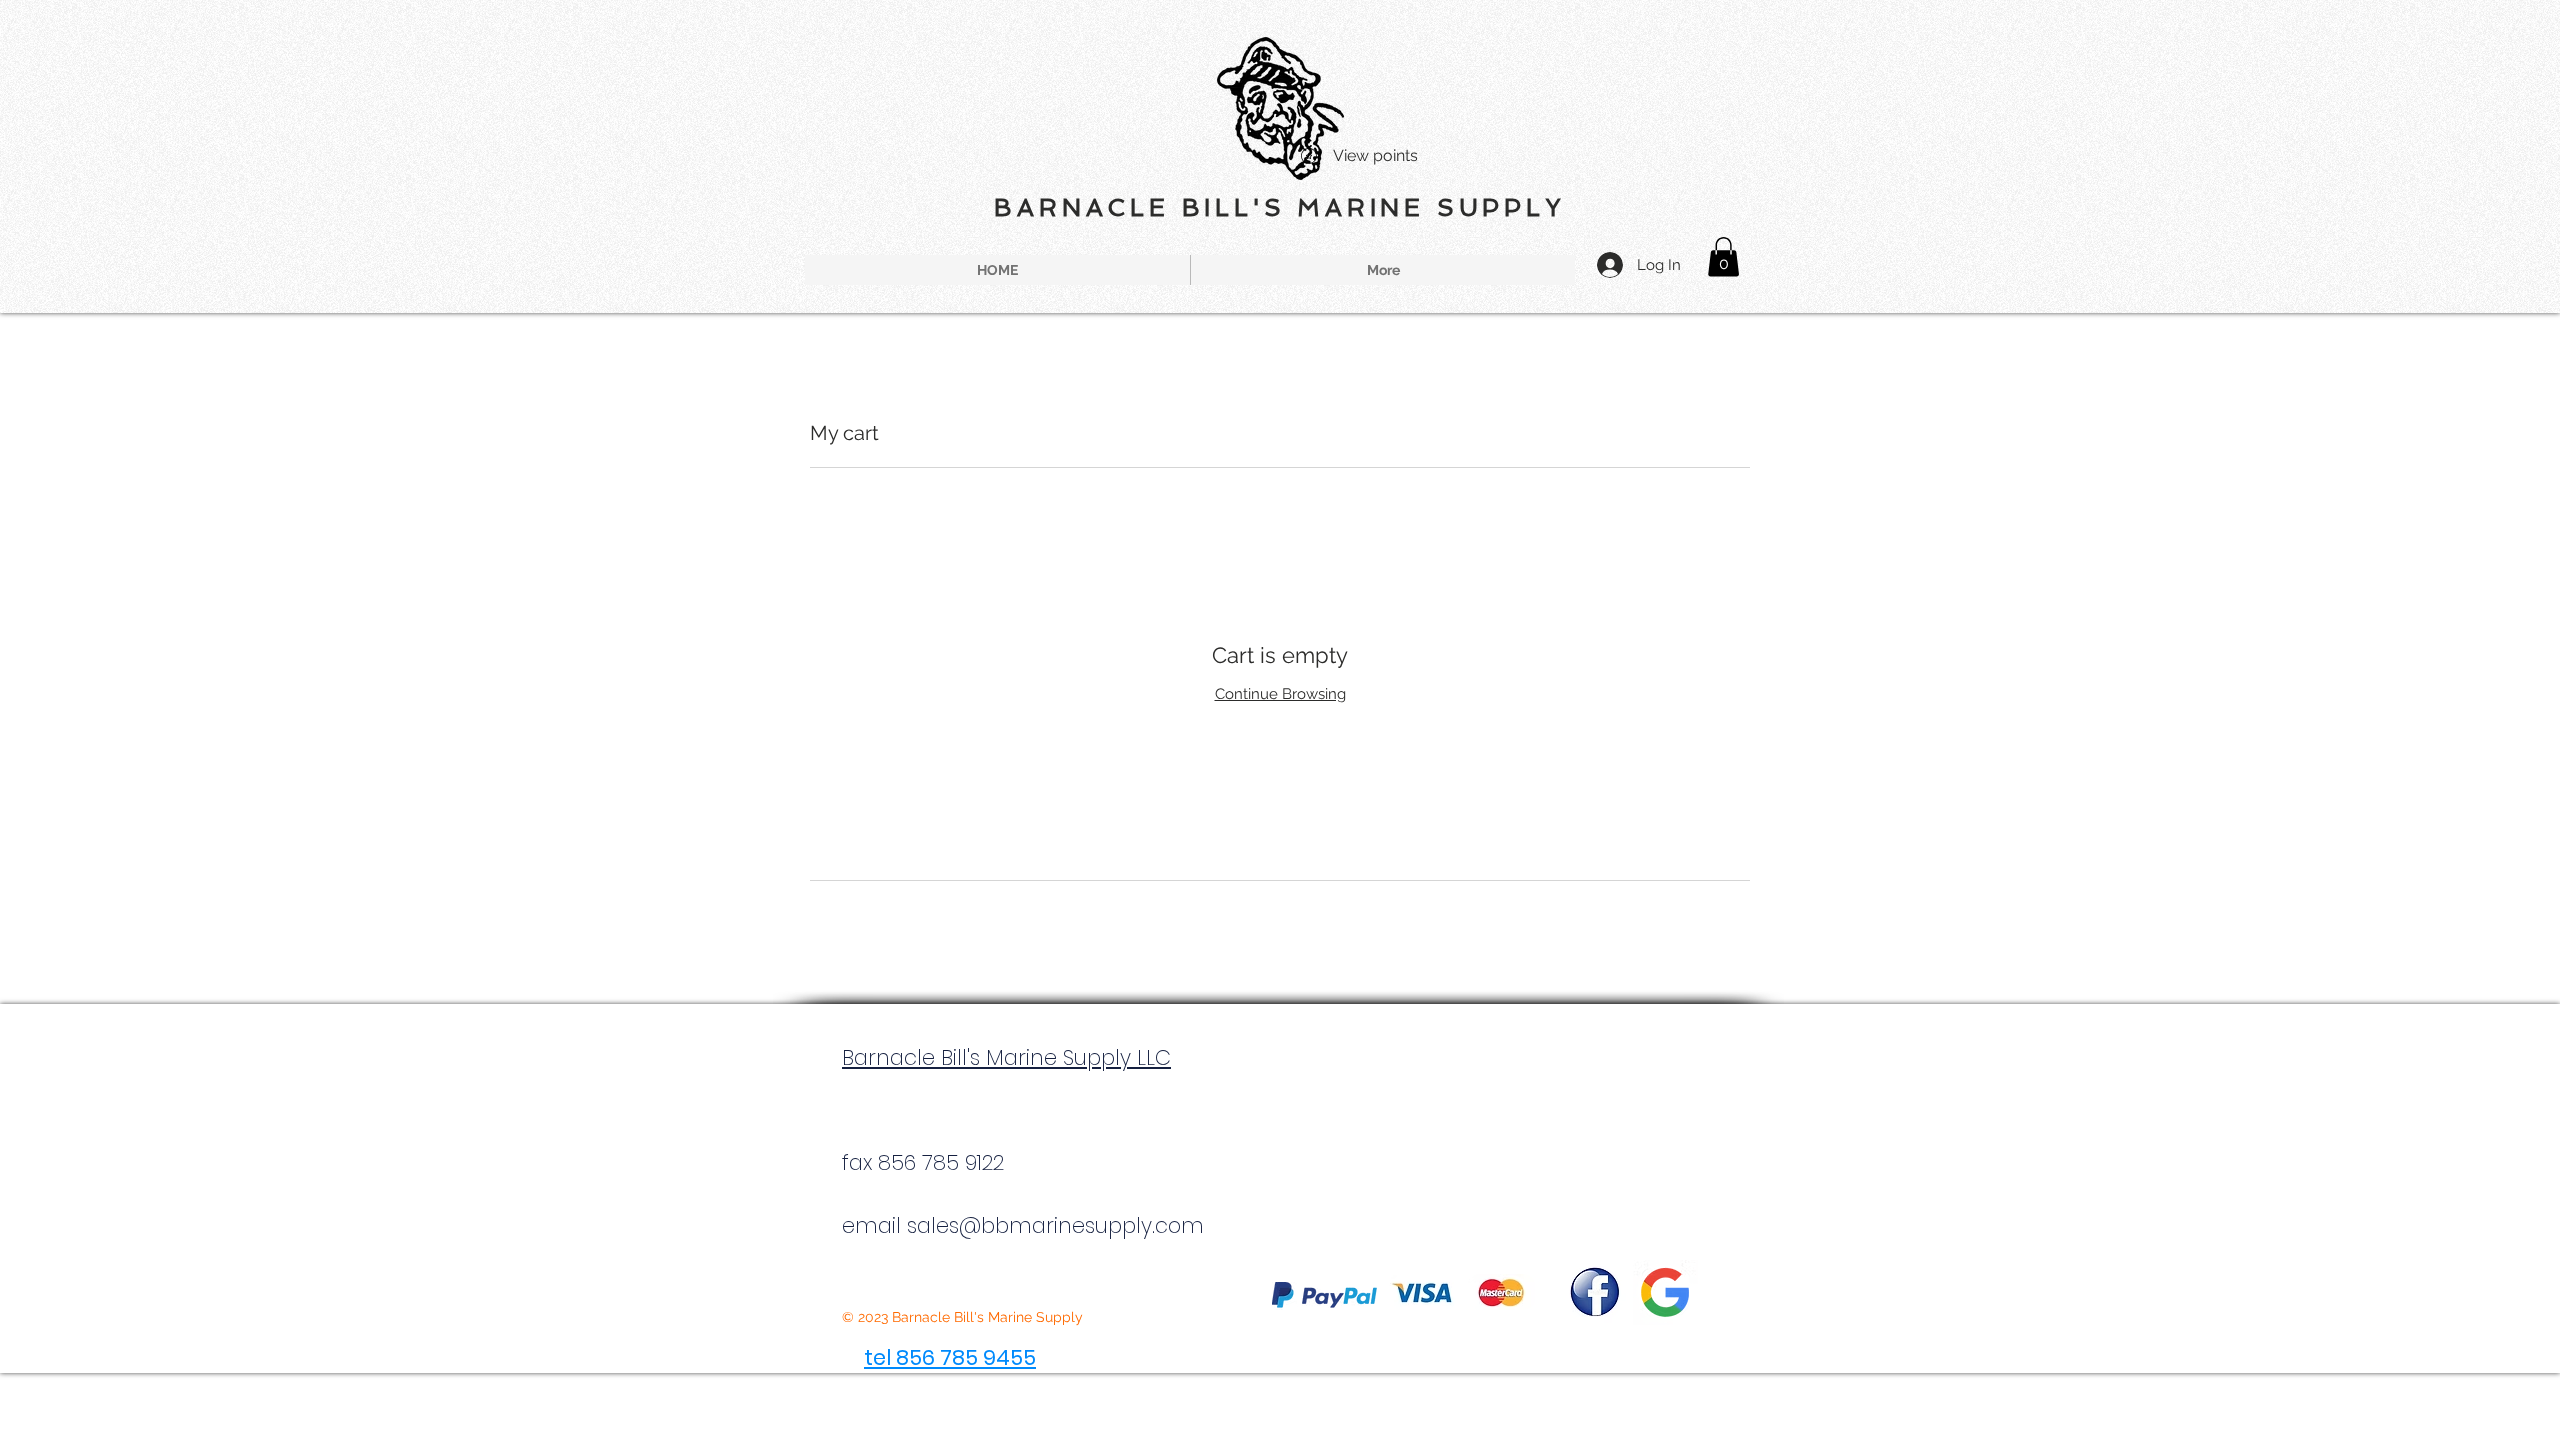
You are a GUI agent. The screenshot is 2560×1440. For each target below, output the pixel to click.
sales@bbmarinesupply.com (1055, 1225)
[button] (1723, 256)
